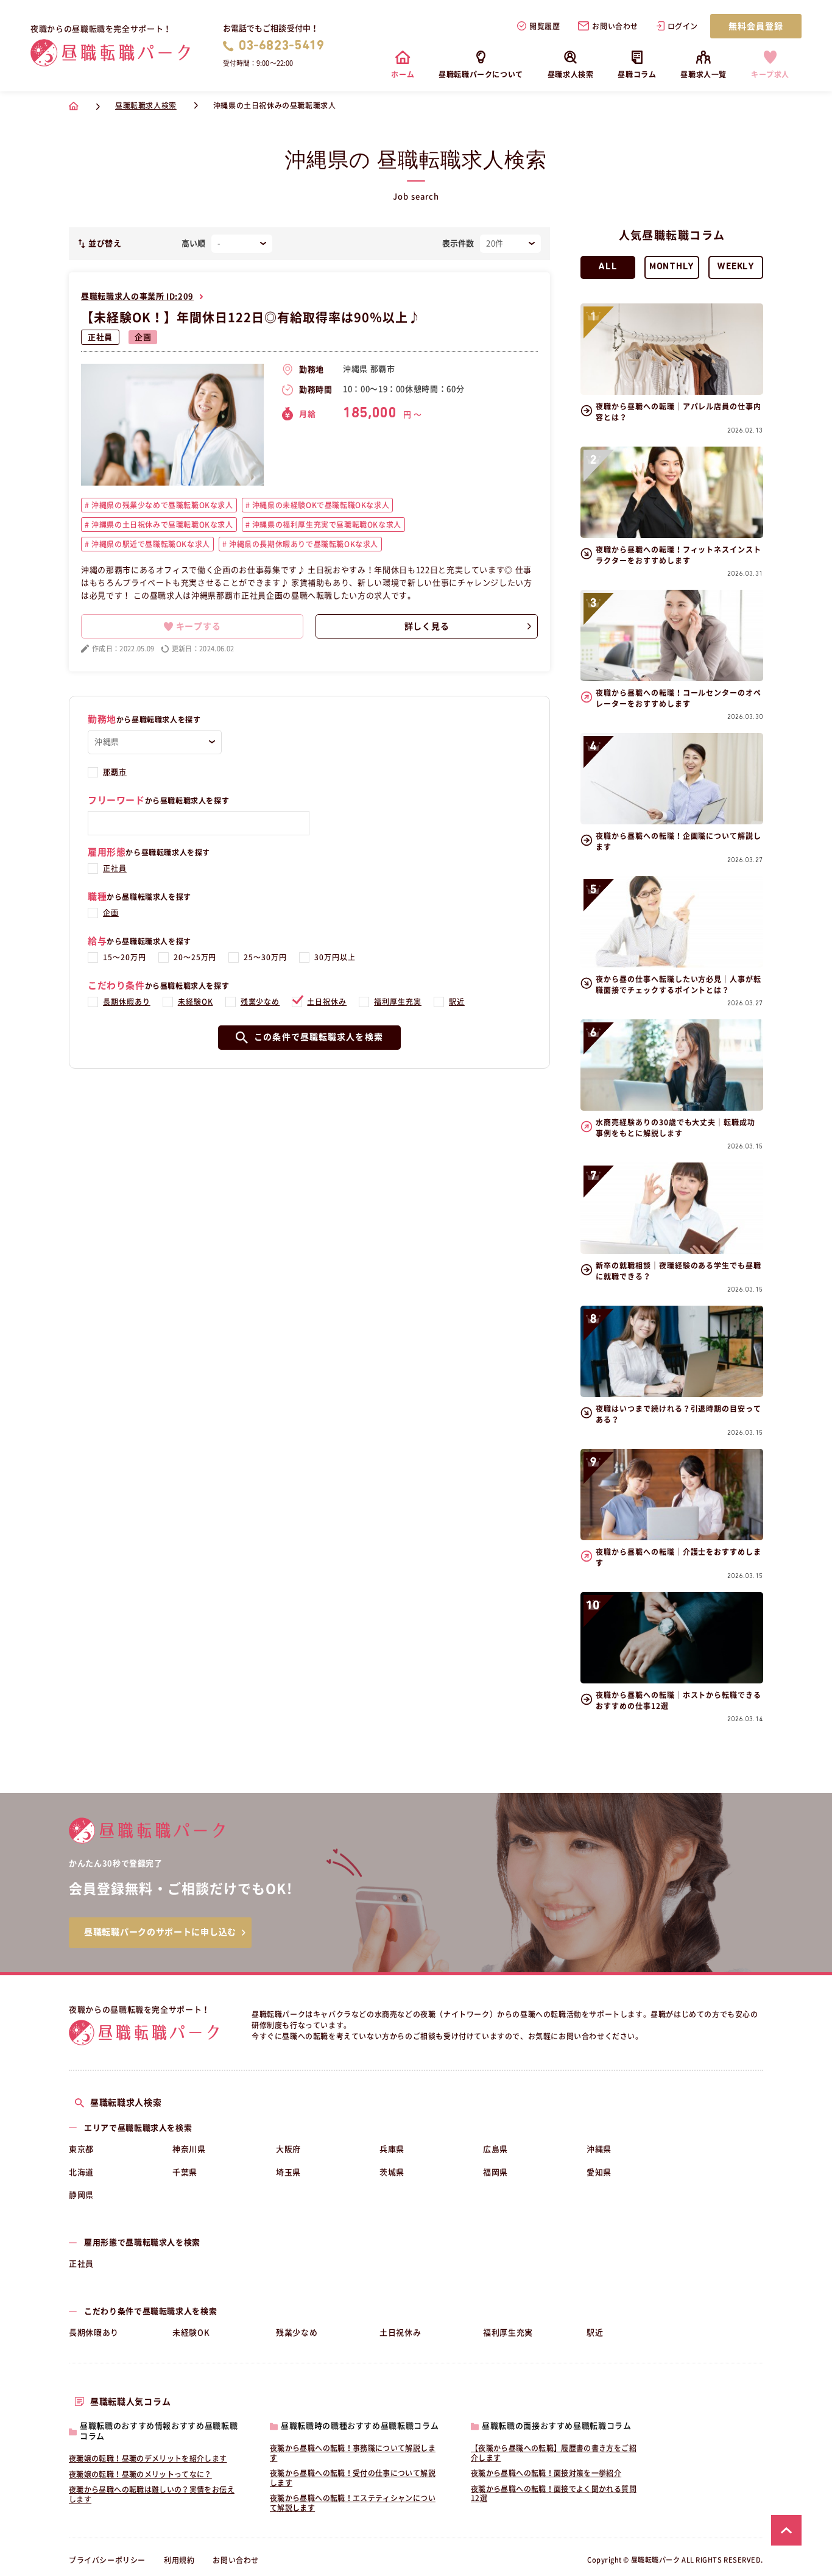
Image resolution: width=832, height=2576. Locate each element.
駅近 (457, 1002)
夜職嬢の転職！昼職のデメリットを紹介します (148, 2458)
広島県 (495, 2149)
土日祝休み (327, 1002)
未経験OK (196, 1002)
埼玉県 (288, 2172)
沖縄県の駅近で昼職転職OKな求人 (150, 544)
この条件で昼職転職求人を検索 (319, 1037)
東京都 (81, 2149)
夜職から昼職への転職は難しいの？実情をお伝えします (152, 2494)
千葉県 (185, 2172)
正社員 (100, 337)
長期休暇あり (127, 1002)
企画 (143, 337)
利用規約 (179, 2560)
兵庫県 (392, 2149)
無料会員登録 (756, 26)
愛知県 (599, 2172)
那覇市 (115, 772)
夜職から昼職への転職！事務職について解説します (353, 2453)
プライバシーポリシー (107, 2560)
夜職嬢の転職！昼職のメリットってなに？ (140, 2474)
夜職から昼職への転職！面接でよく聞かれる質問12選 (554, 2494)
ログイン (683, 26)
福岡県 (495, 2172)
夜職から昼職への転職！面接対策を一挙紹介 (546, 2473)
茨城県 (392, 2172)
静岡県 (81, 2195)
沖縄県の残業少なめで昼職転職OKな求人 (161, 505)
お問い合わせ (615, 26)
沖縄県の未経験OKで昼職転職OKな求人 (319, 505)
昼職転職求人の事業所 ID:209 (137, 296)
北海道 (81, 2172)
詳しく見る (427, 626)
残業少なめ (260, 1002)
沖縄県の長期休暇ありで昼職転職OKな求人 (302, 544)
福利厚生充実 (398, 1002)
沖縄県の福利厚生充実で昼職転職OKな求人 (326, 525)
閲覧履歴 (545, 26)
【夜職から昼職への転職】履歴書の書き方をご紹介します (554, 2453)
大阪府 (288, 2149)
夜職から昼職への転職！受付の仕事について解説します (353, 2478)
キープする (199, 626)
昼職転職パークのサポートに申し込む (160, 1932)
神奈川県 (189, 2149)
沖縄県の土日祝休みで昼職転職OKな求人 (161, 525)
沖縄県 (599, 2149)
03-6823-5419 (282, 46)
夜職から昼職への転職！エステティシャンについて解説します (353, 2503)
